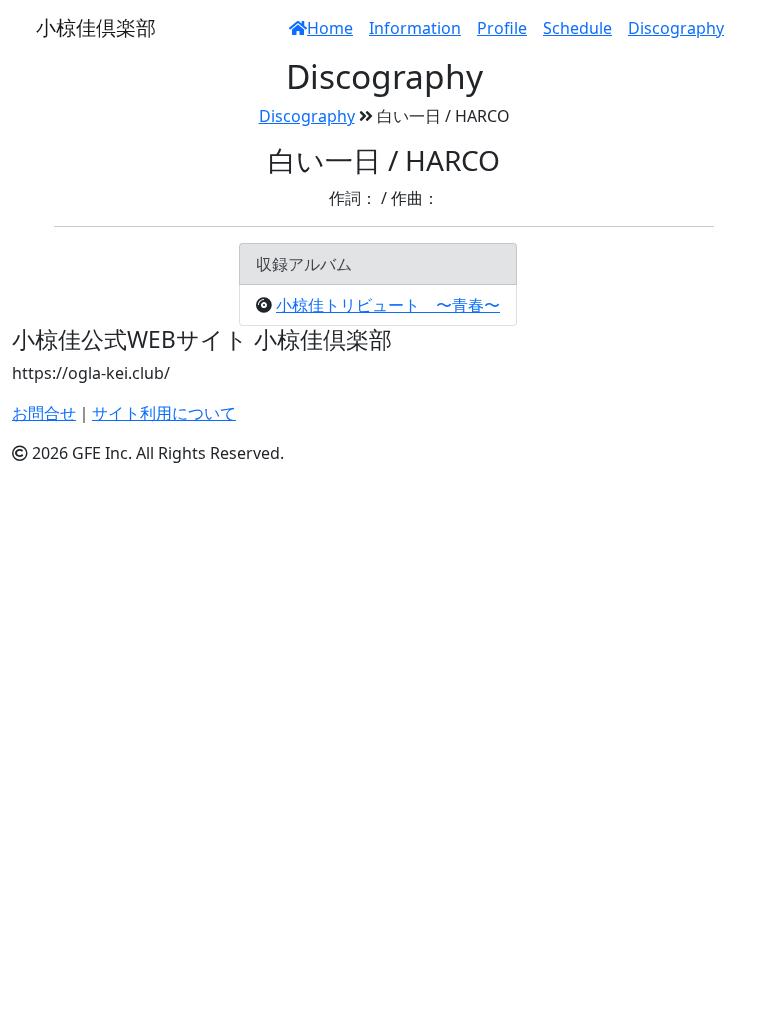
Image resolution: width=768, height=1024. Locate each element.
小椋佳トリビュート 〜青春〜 (388, 305)
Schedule (577, 28)
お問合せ (44, 413)
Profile (502, 28)
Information (415, 28)
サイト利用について (164, 413)
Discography (676, 28)
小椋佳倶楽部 (96, 27)
